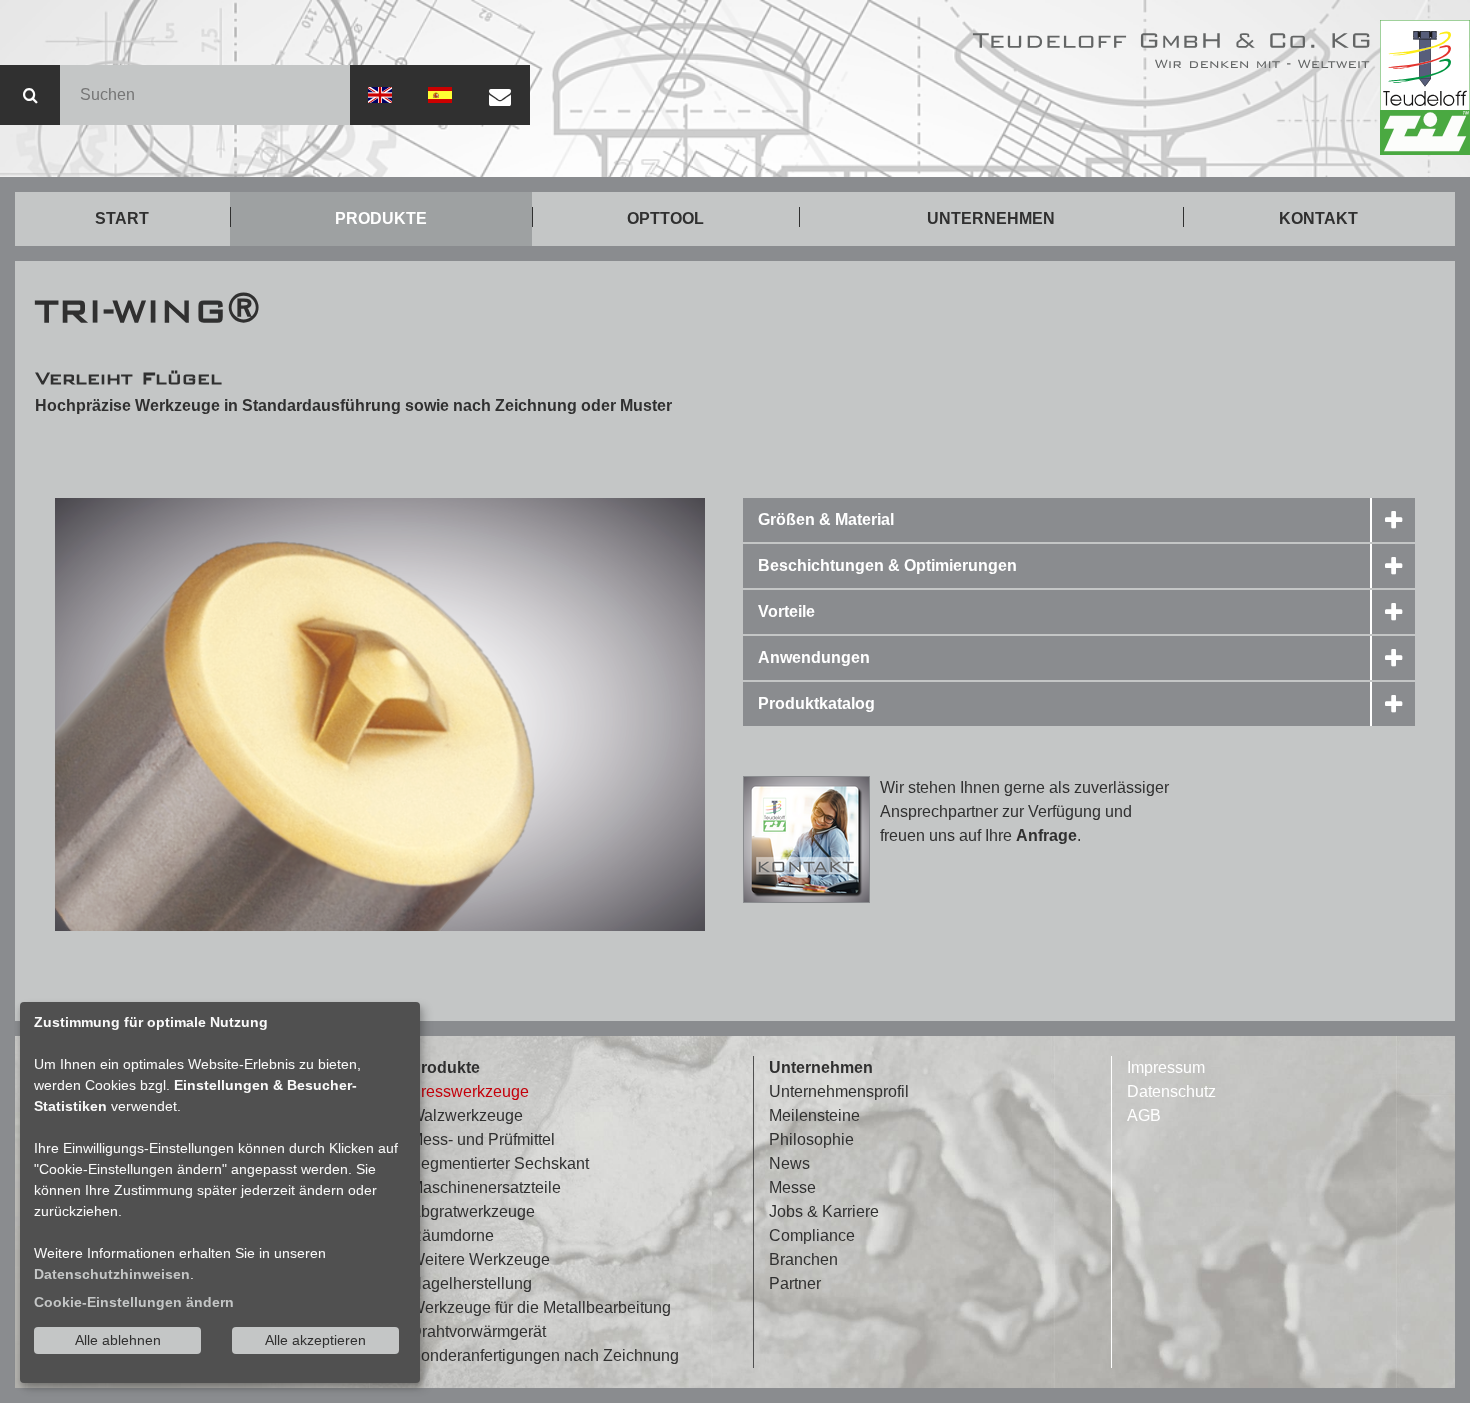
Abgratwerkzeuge (472, 1211)
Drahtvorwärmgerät (478, 1331)
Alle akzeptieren (315, 1340)
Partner (795, 1283)
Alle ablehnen (118, 1340)
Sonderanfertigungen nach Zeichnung (544, 1355)
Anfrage (1046, 835)
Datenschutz (1171, 1091)
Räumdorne (452, 1235)
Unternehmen (991, 218)
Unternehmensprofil (839, 1091)
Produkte (381, 218)
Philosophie (811, 1139)
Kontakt (1318, 218)
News (789, 1163)
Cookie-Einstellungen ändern (134, 1302)
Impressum (1166, 1067)
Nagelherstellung (471, 1283)
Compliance (812, 1235)
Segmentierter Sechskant (499, 1163)
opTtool (665, 218)
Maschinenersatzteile (485, 1187)
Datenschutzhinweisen (112, 1274)
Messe (792, 1187)
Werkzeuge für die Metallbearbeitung (540, 1307)
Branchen (803, 1259)
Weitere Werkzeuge (480, 1259)
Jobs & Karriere (824, 1211)
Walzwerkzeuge (466, 1115)
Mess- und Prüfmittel (482, 1139)
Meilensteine (814, 1115)
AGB (1144, 1115)
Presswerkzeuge (469, 1091)
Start (122, 218)
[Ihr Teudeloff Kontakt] (806, 839)
